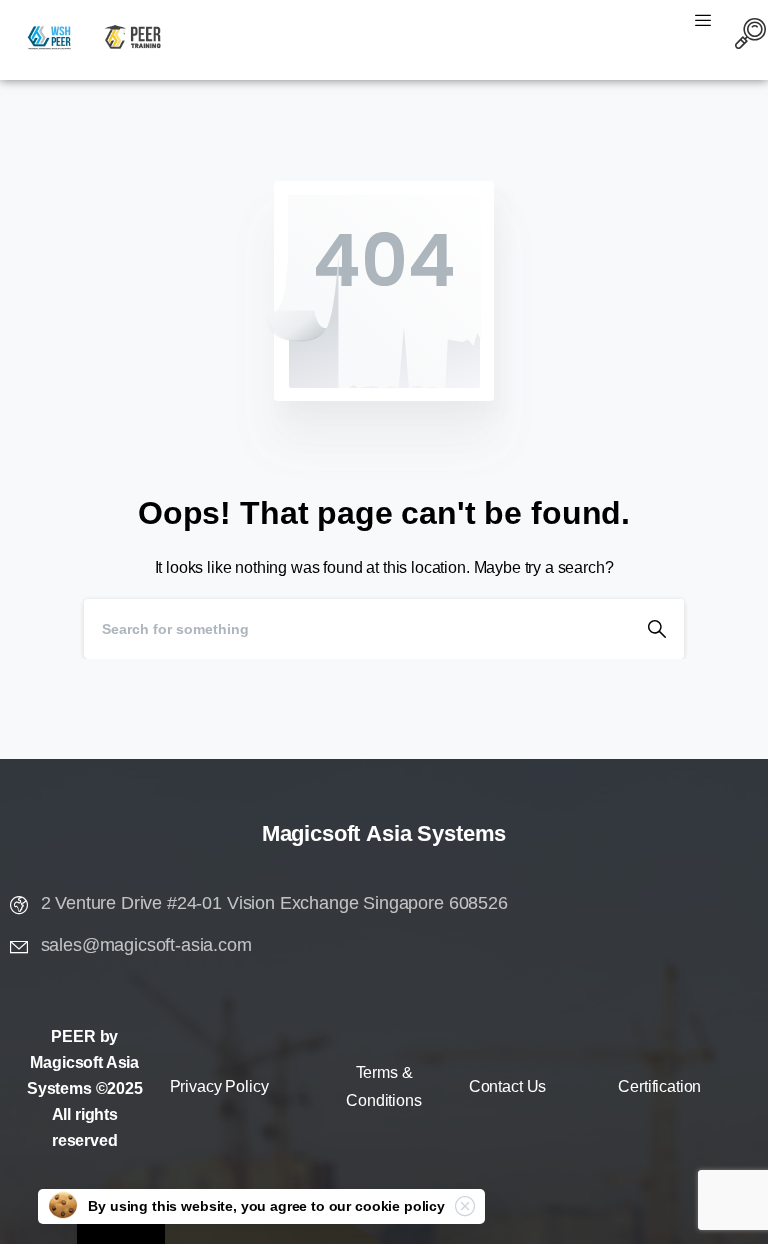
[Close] (465, 1206)
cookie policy (400, 1206)
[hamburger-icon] (702, 22)
